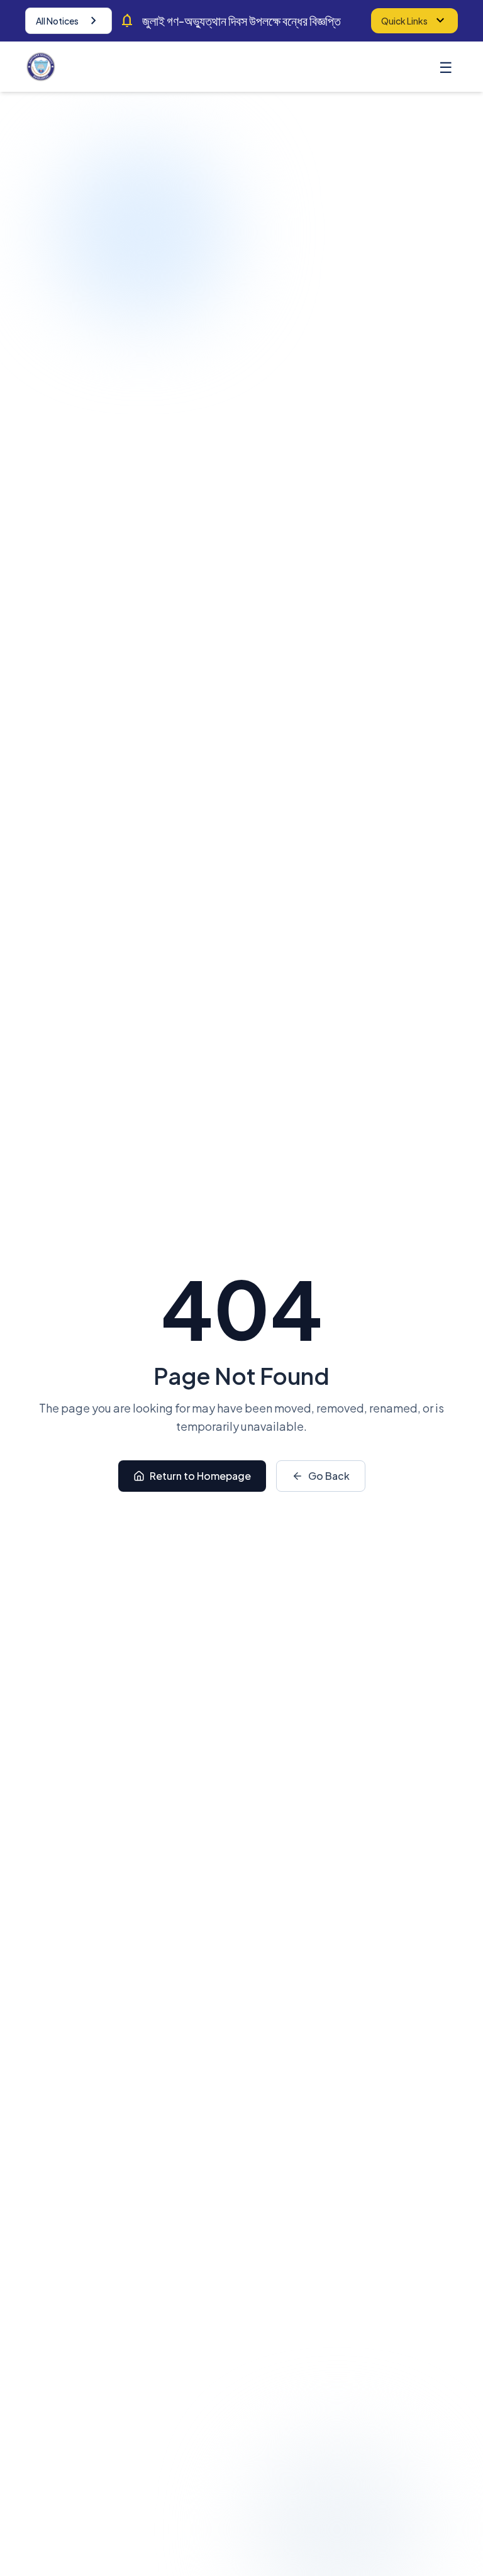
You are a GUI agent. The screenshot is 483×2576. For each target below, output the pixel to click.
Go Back (329, 1476)
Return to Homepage (200, 1476)
